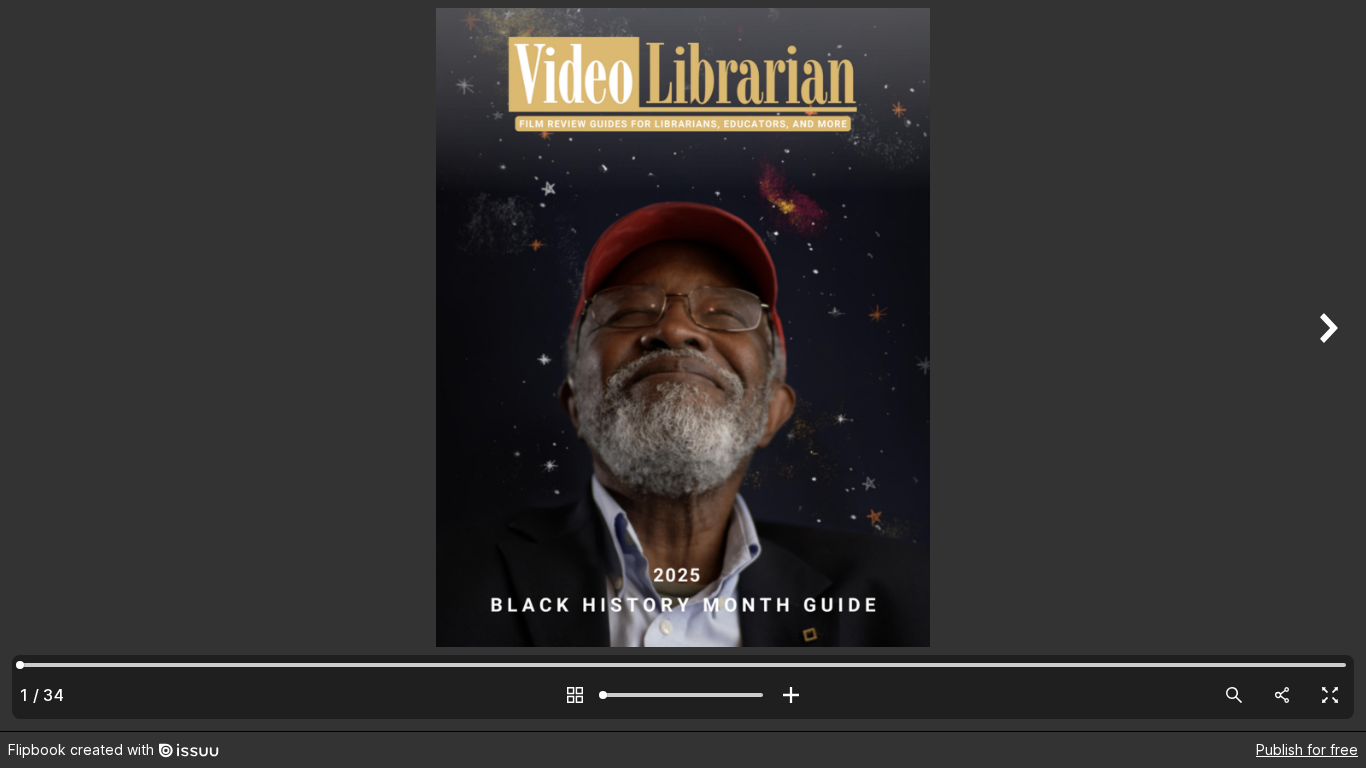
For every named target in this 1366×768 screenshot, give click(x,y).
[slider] (683, 695)
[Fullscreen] (1330, 695)
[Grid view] (575, 695)
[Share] (1282, 695)
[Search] (1234, 695)
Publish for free (1307, 749)
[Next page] (1326, 365)
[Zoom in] (791, 695)
